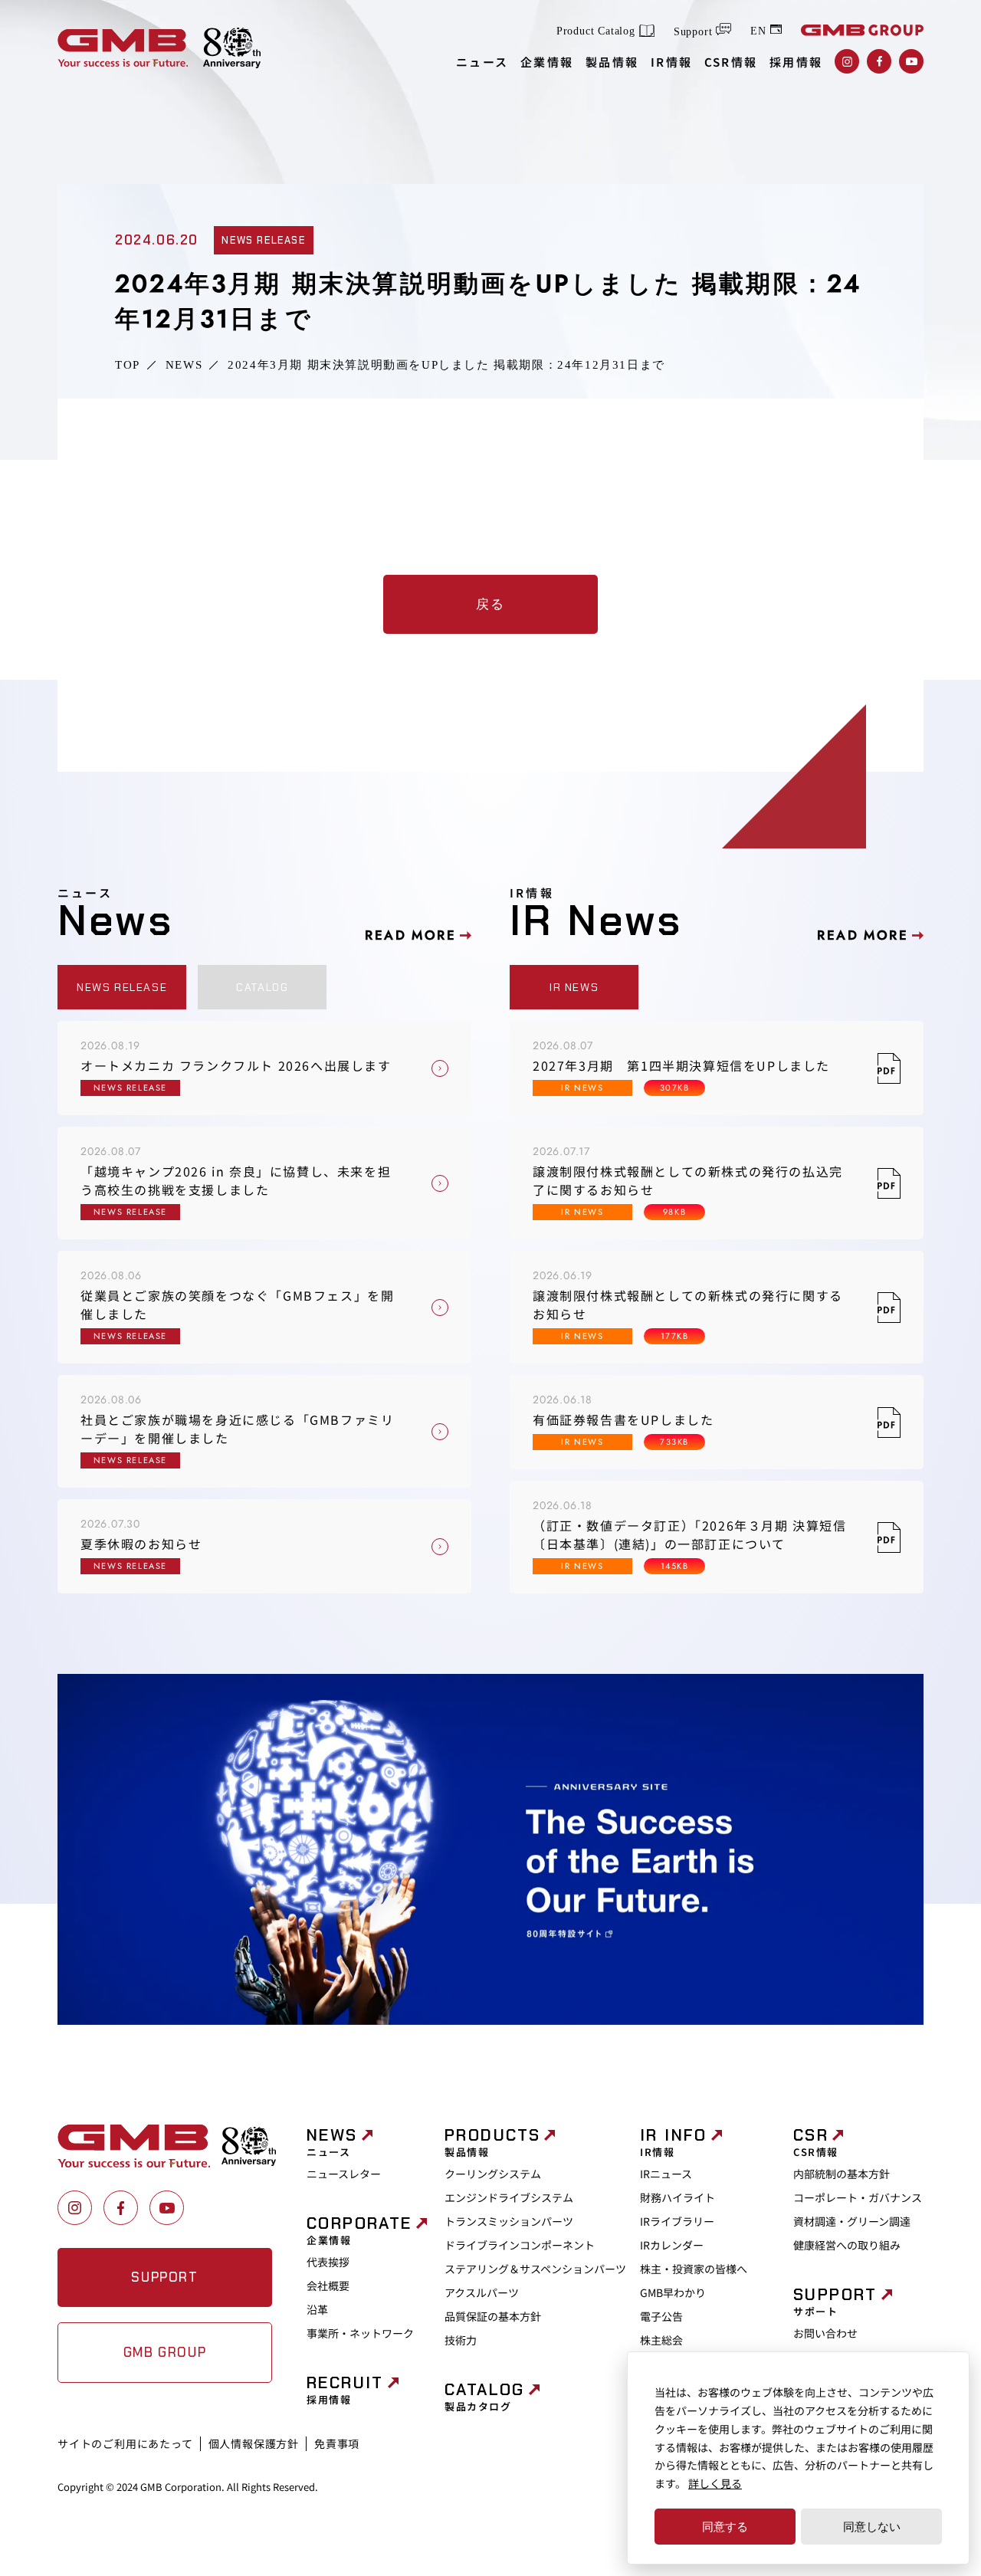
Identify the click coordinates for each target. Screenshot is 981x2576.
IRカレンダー (672, 2245)
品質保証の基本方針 (493, 2316)
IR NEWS (574, 987)
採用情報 (796, 62)
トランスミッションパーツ (509, 2221)
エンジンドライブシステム (509, 2197)
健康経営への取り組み (847, 2245)
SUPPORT (164, 2277)
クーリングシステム (493, 2174)
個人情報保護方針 (254, 2443)
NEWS (184, 365)
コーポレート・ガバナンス (858, 2197)
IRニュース (666, 2174)
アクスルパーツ (482, 2292)
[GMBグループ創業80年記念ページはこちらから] (232, 49)
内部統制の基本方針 (842, 2174)
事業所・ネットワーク (360, 2333)
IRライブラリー (677, 2221)
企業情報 (547, 62)
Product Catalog (596, 31)
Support (693, 32)
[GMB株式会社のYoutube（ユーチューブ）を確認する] (911, 61)
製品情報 (612, 62)
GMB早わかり (673, 2292)
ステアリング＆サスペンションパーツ (535, 2269)
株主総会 (661, 2340)
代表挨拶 (328, 2262)
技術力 (461, 2340)
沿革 (317, 2309)
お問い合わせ (825, 2333)
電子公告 (661, 2316)
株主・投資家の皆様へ (694, 2269)
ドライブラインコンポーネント (520, 2245)
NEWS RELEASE (122, 987)
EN (758, 30)
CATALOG (262, 987)
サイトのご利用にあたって (125, 2443)
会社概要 (328, 2286)
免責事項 (337, 2443)
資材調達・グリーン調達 (852, 2221)
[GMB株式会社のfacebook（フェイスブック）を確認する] (879, 61)
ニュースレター (344, 2174)
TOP (128, 365)
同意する (725, 2526)
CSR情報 (731, 62)
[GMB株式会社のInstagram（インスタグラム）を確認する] (847, 61)
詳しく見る (715, 2483)
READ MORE (410, 935)
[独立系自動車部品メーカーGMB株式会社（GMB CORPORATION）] (123, 48)
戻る (490, 604)
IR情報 (672, 62)
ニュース (482, 62)
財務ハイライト (678, 2197)
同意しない (872, 2526)
